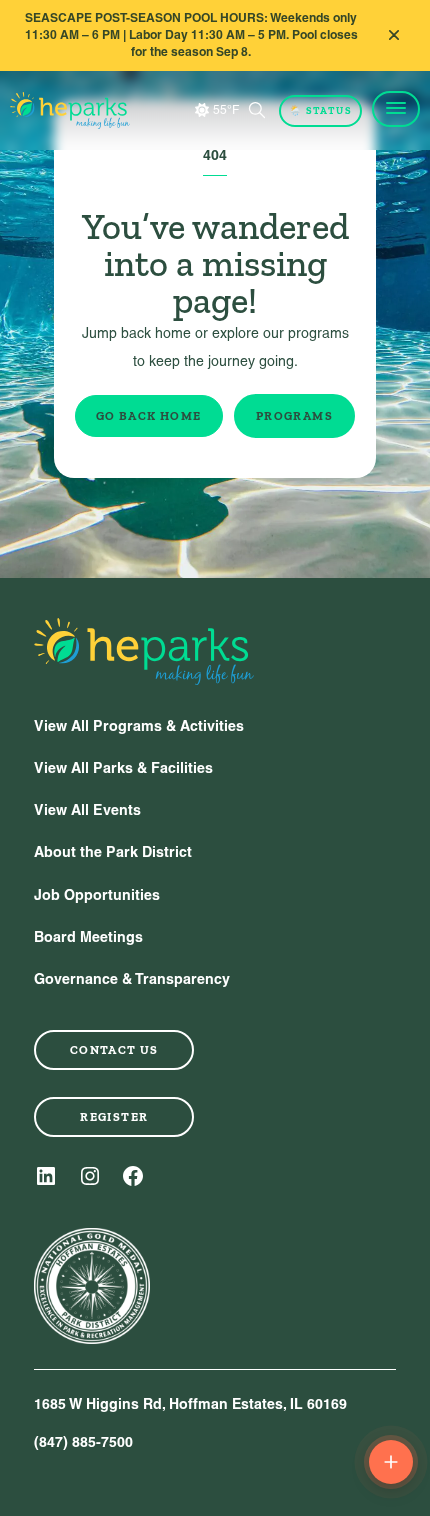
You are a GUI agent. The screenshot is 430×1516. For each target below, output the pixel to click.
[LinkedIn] (46, 1176)
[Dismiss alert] (394, 35)
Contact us (114, 1050)
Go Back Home (149, 416)
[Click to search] (257, 110)
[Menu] (396, 109)
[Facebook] (133, 1176)
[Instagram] (90, 1176)
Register (114, 1117)
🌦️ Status (320, 110)
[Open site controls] (391, 1462)
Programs (294, 416)
